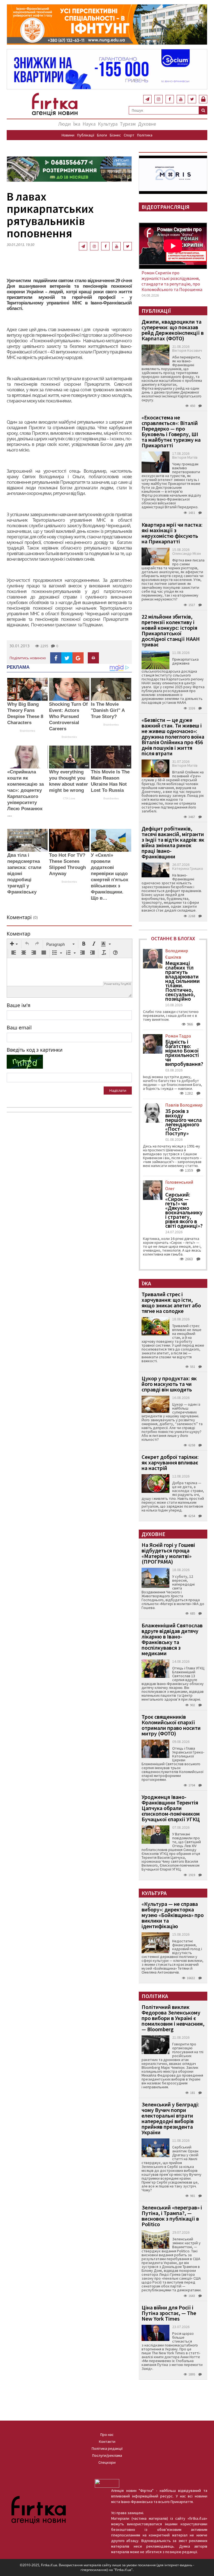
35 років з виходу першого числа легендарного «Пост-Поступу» (183, 1122)
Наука (89, 124)
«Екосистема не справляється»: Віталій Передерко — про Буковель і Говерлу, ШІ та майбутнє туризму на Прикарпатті (171, 431)
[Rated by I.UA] (107, 2483)
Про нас (107, 2435)
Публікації (86, 135)
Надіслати (118, 1090)
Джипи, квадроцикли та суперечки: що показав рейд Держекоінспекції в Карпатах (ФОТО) (173, 330)
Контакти (107, 2441)
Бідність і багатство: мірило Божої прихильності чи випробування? (184, 1053)
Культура (108, 124)
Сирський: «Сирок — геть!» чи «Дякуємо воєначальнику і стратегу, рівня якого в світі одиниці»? (184, 1210)
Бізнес (115, 135)
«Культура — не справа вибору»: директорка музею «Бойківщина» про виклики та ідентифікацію (173, 1915)
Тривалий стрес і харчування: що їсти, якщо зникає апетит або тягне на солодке (171, 1302)
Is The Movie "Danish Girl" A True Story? (108, 710)
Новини (68, 135)
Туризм (128, 124)
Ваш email (19, 1027)
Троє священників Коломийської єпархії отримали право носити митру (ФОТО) (171, 1725)
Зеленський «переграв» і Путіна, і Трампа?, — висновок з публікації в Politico (172, 2216)
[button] (14, 944)
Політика (145, 135)
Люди (65, 124)
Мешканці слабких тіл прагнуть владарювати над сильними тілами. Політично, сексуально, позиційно (183, 981)
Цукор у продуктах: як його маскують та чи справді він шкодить (169, 1384)
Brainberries (27, 731)
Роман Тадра (178, 1036)
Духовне (147, 124)
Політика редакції (107, 2448)
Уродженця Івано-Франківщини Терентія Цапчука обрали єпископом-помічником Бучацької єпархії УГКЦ (171, 1808)
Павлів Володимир (184, 1105)
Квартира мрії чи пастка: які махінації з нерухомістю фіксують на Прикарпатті (172, 533)
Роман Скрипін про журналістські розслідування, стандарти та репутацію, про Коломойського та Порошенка (172, 281)
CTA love (69, 798)
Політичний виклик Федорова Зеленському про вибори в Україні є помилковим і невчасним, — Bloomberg (173, 2018)
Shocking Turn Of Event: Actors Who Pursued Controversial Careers (68, 716)
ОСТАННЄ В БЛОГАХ (173, 938)
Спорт (129, 135)
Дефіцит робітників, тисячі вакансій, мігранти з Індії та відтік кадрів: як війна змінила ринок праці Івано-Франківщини (173, 842)
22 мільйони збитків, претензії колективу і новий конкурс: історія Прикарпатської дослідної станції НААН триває (171, 630)
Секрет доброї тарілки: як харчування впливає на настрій (170, 1462)
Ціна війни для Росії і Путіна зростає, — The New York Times (169, 2313)
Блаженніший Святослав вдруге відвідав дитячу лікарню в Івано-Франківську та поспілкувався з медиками (172, 1639)
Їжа (77, 124)
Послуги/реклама (107, 2455)
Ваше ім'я (19, 1005)
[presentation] (14, 944)
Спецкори (107, 2462)
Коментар (19, 934)
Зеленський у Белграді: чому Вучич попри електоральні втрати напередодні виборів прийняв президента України (170, 2118)
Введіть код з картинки (35, 1050)
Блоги (102, 135)
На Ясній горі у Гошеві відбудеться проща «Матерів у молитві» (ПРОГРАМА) (168, 1553)
